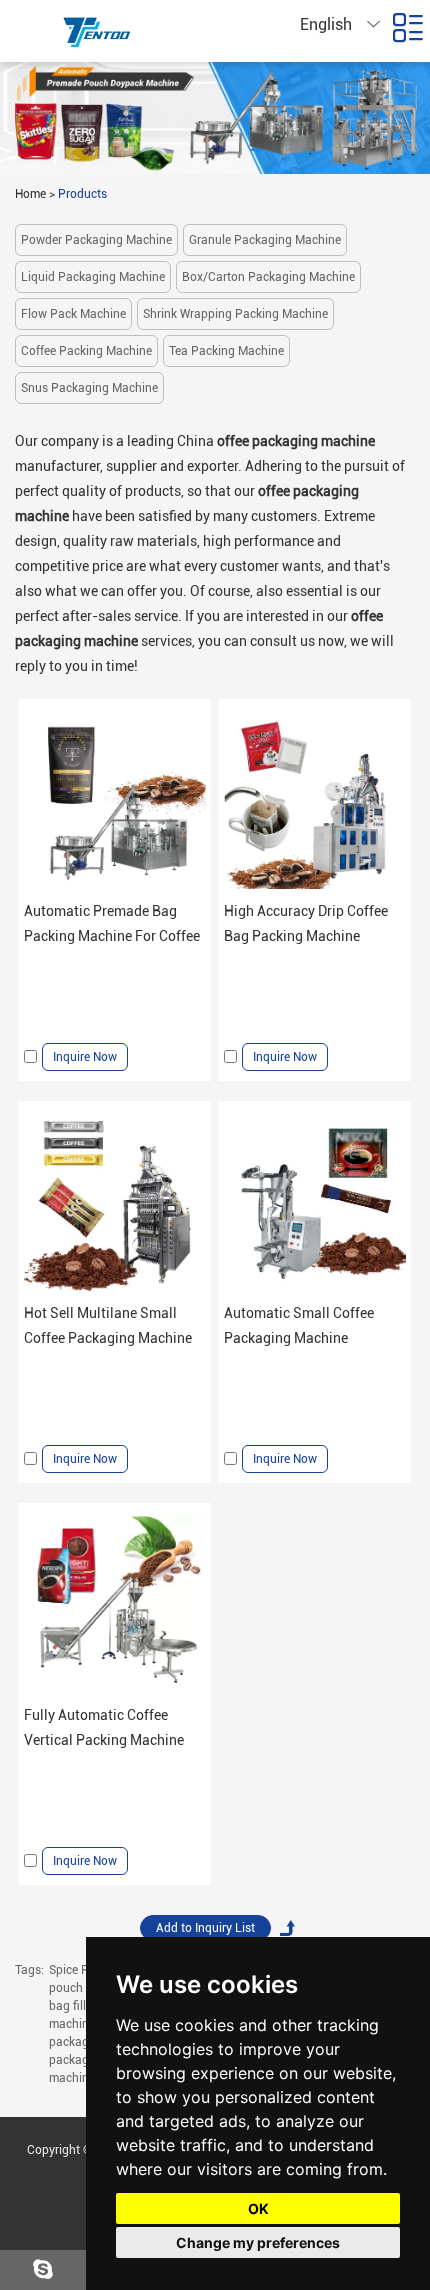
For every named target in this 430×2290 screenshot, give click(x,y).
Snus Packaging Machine (89, 388)
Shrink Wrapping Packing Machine (235, 314)
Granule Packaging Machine (265, 240)
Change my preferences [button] (258, 2242)
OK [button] (258, 2208)
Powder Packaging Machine (96, 240)
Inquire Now (85, 1057)
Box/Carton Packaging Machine (268, 277)
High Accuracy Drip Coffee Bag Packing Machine (306, 923)
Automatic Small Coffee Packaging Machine (299, 1325)
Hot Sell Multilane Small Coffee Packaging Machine (108, 1325)
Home (30, 194)
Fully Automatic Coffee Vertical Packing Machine (104, 1727)
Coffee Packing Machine (86, 351)
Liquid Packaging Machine (93, 277)
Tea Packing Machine (226, 351)
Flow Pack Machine (73, 314)
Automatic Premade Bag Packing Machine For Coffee (112, 923)
